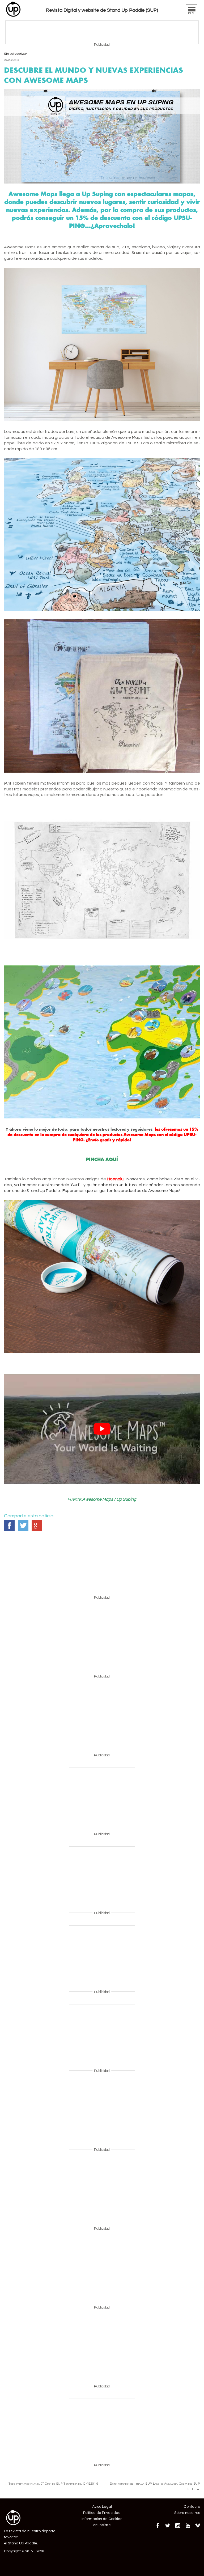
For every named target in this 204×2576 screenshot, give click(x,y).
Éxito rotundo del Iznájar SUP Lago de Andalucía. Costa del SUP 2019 (155, 2486)
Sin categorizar (16, 54)
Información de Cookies (102, 2519)
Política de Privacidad (102, 2513)
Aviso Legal (102, 2507)
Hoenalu (115, 1179)
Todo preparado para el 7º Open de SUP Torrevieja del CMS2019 (51, 2484)
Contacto (192, 2507)
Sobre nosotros (187, 2513)
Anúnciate (102, 2525)
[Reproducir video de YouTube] (102, 1429)
